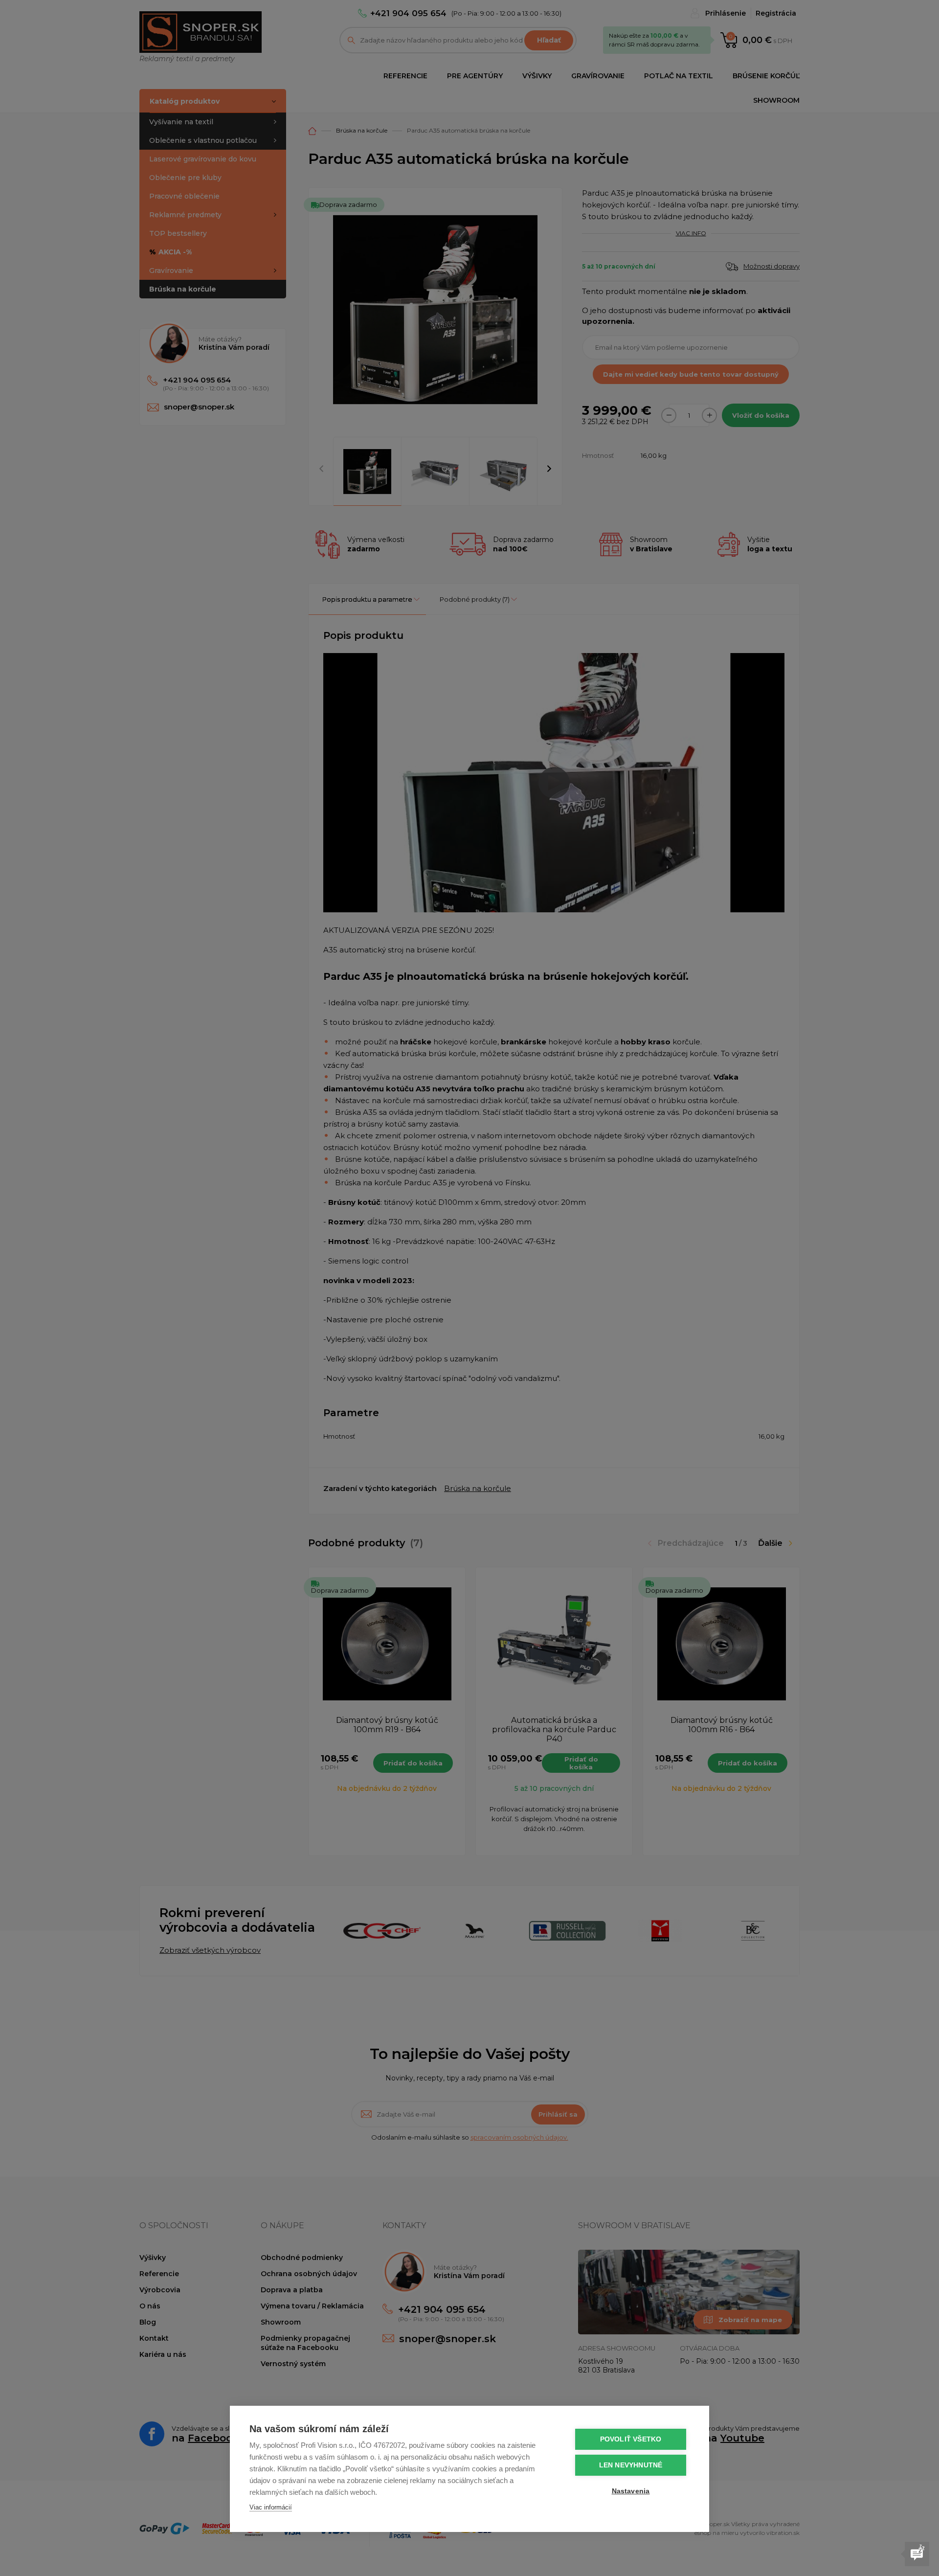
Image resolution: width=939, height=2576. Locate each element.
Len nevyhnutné (631, 2465)
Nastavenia (631, 2491)
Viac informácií (271, 2507)
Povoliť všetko (631, 2439)
